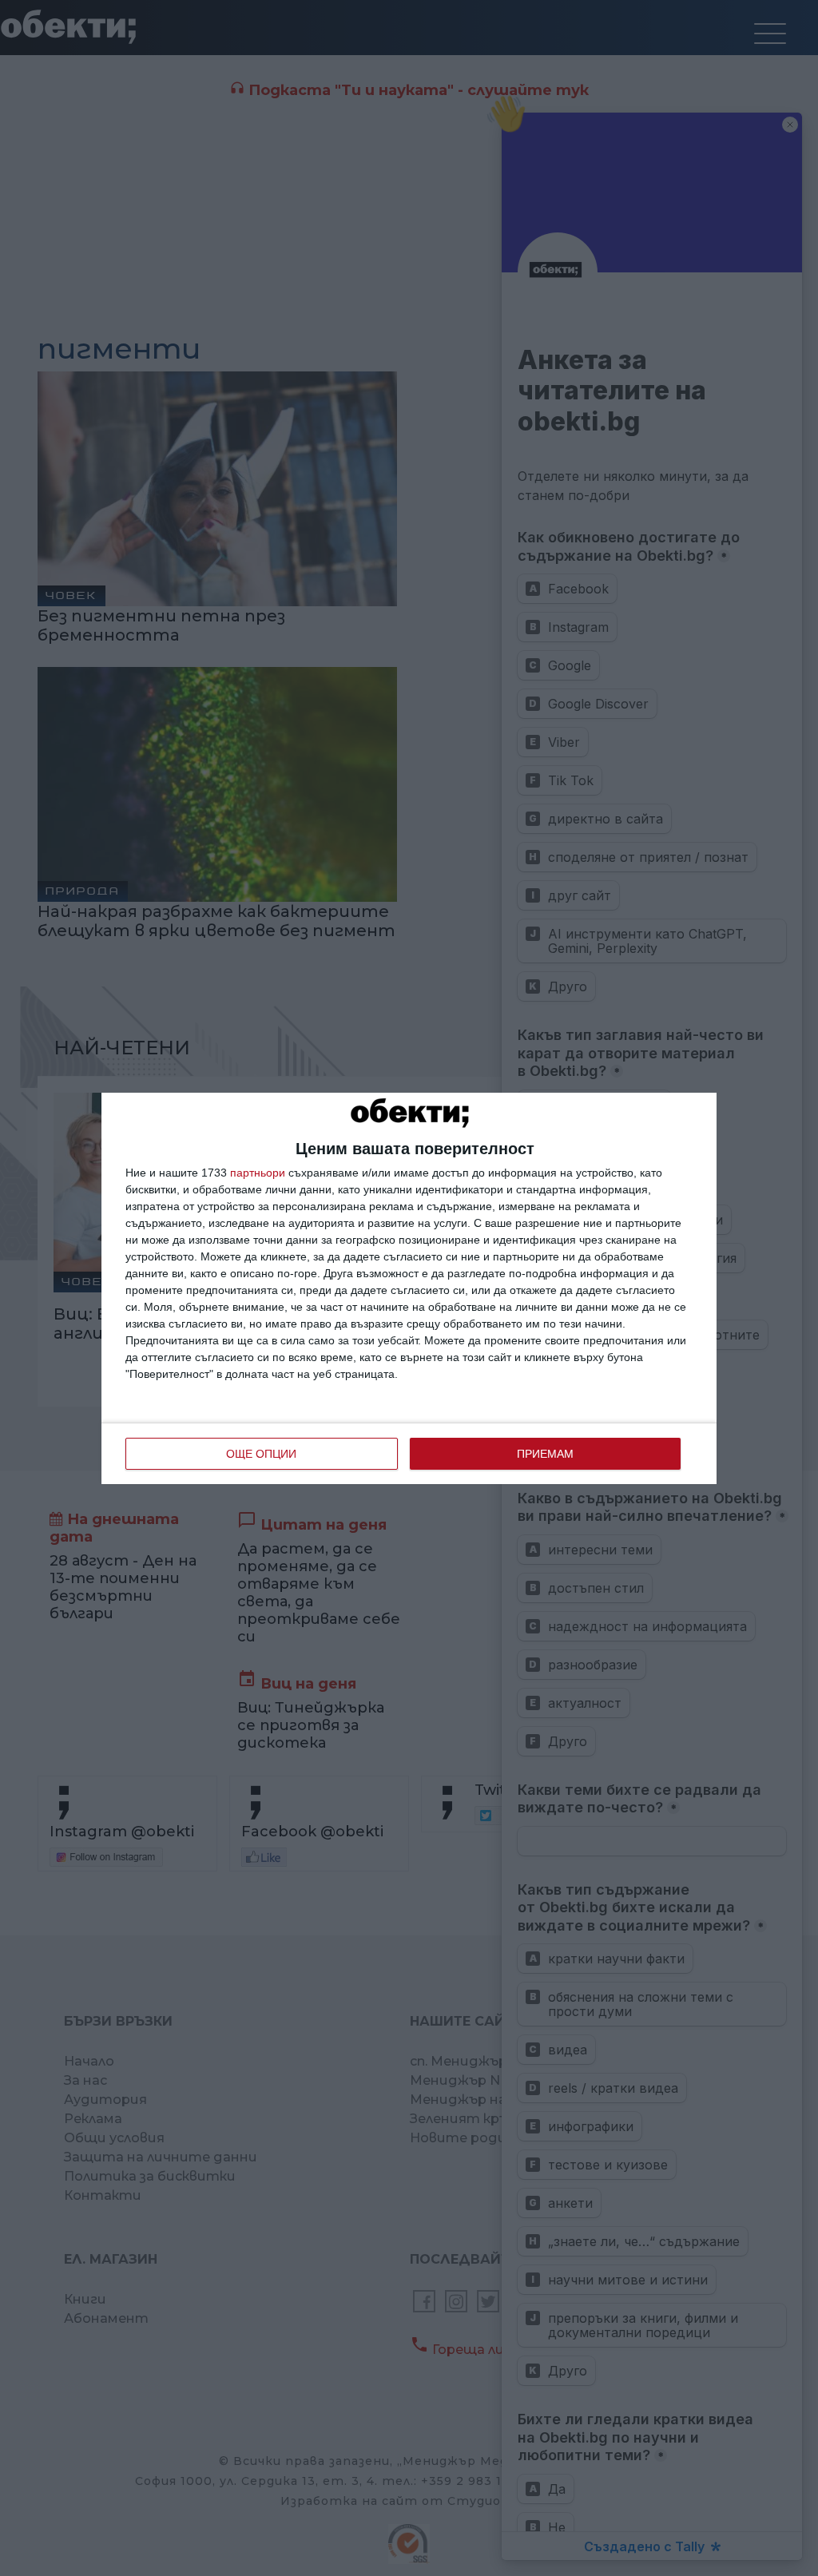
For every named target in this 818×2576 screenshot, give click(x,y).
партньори (258, 1173)
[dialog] (409, 1288)
